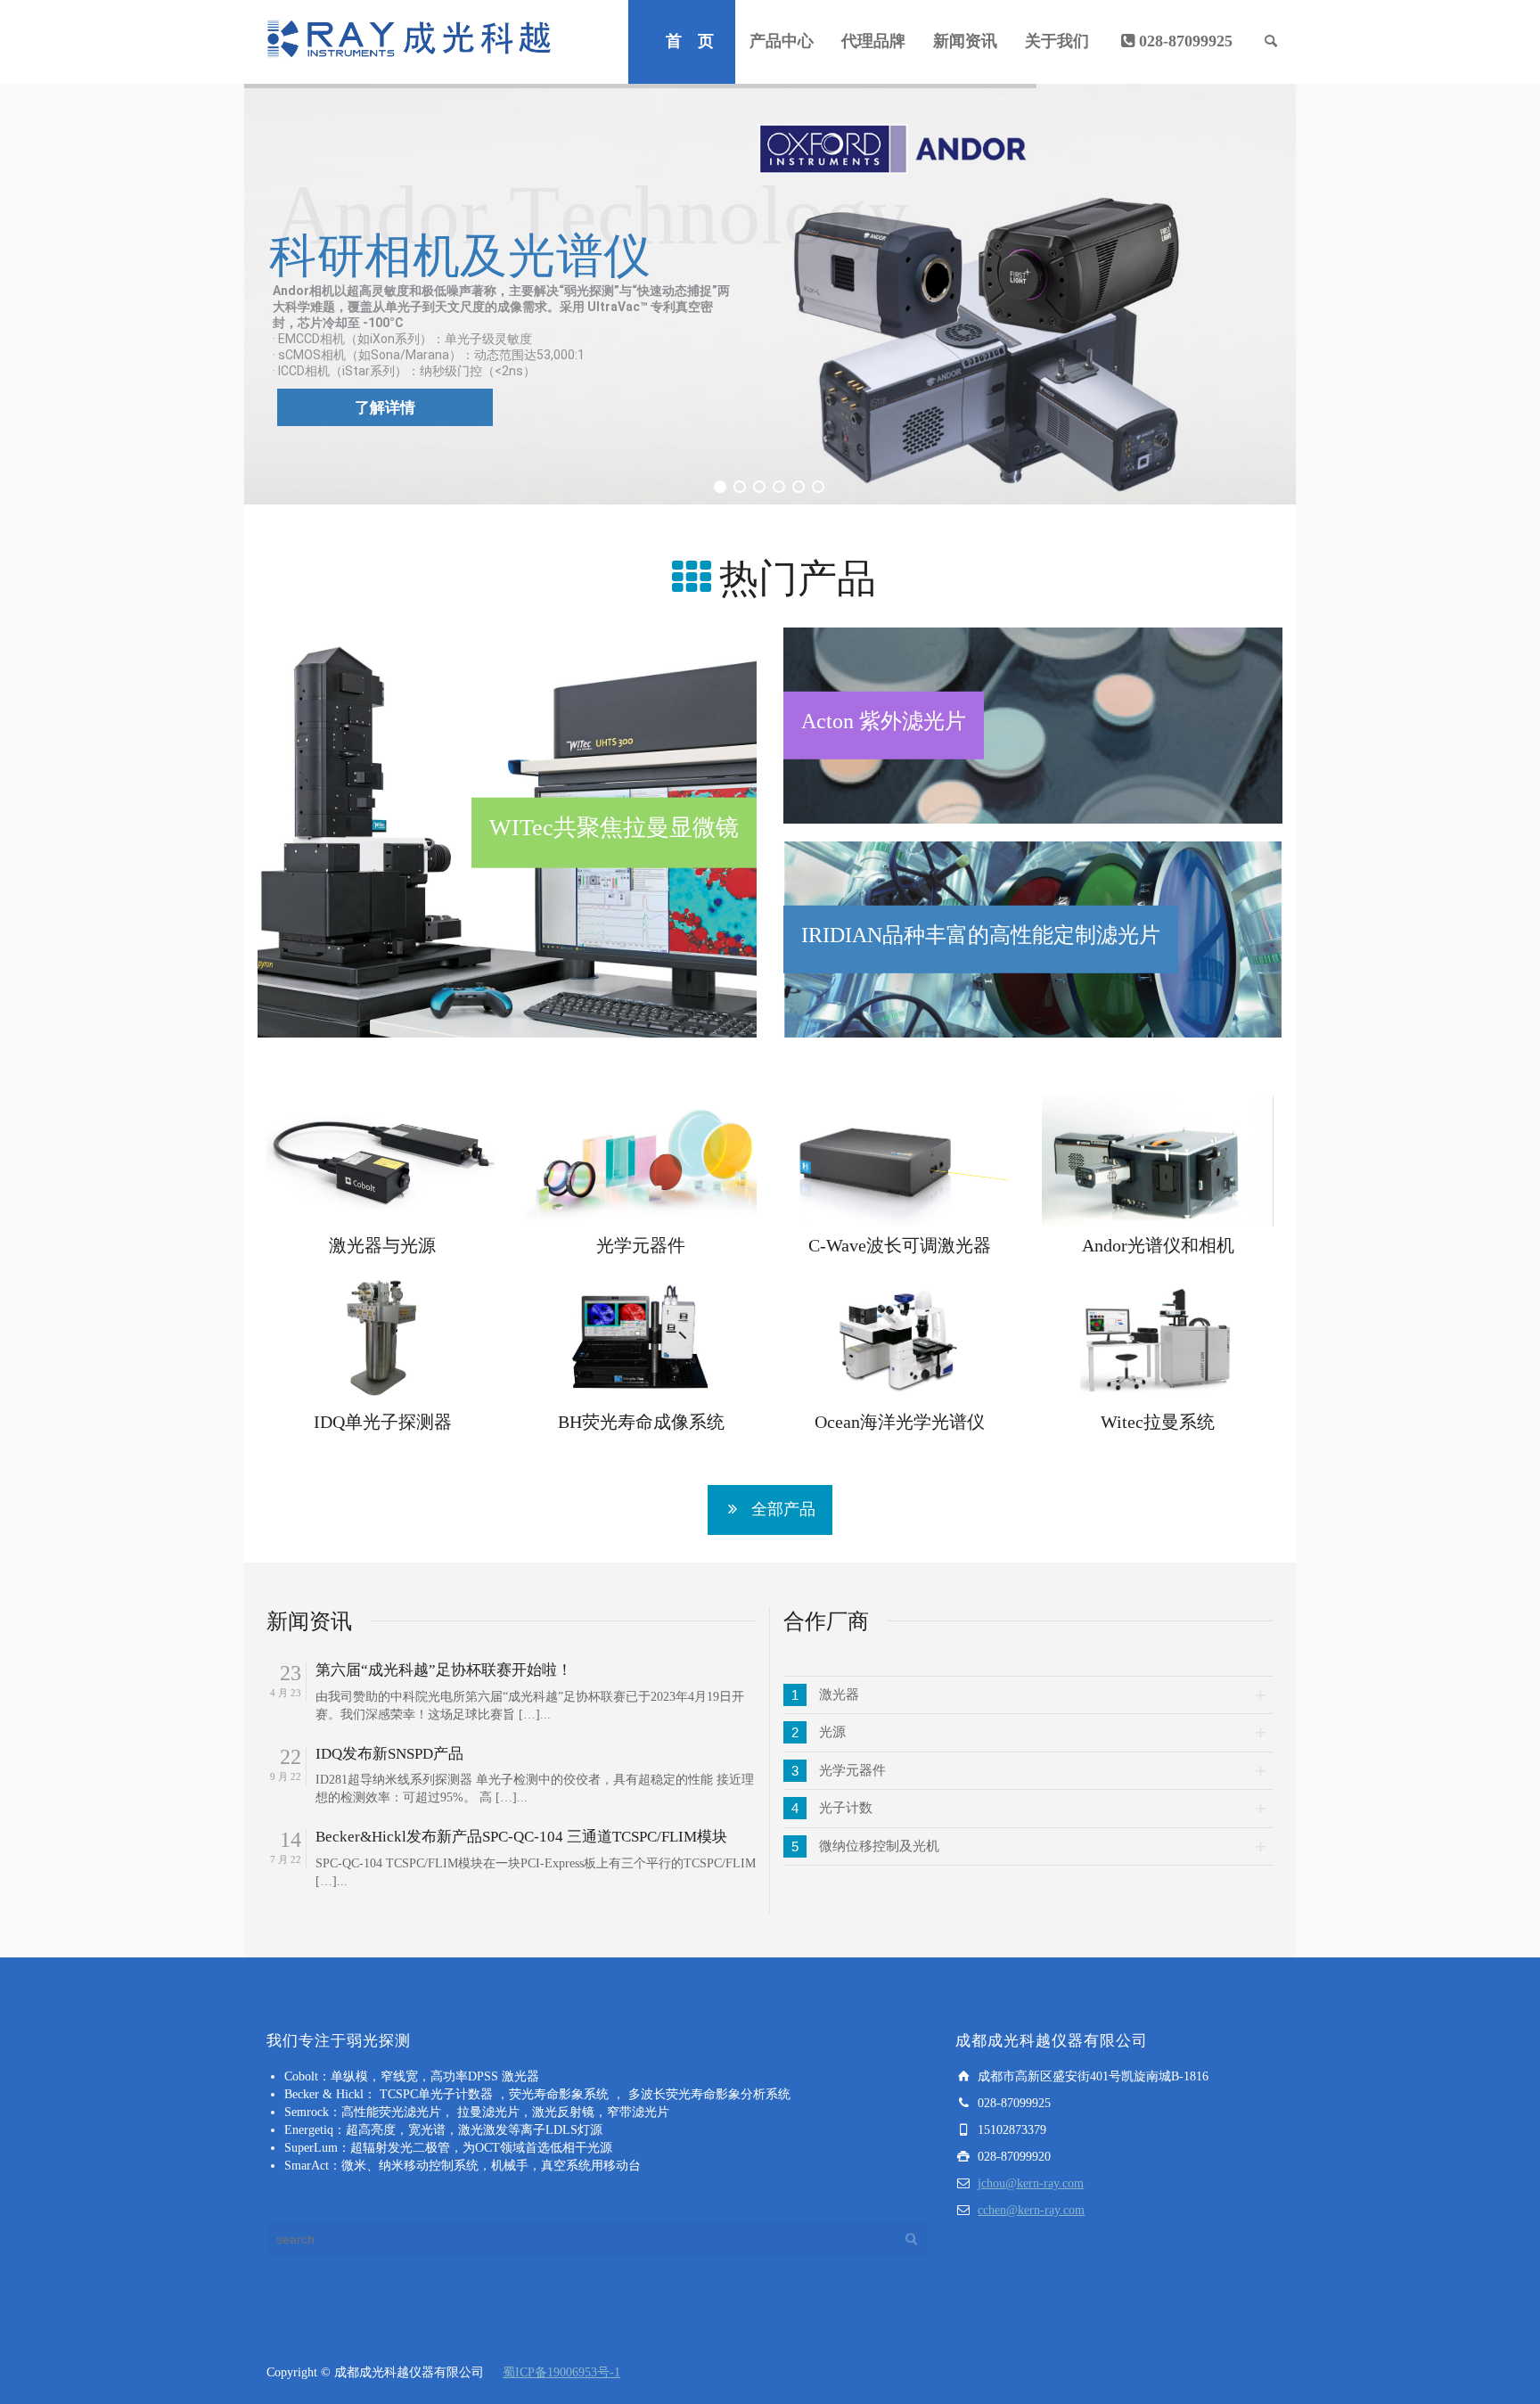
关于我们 (1057, 41)
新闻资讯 (965, 41)
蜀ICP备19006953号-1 (561, 2372)
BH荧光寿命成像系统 (641, 1422)
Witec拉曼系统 (1158, 1422)
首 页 (690, 41)
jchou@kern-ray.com (1031, 2183)
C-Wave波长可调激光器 (900, 1245)
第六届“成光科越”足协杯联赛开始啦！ (444, 1670)
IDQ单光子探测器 (383, 1422)
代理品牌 (873, 41)
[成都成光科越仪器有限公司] (409, 41)
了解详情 (385, 408)
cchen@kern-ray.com (1031, 2210)
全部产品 (783, 1509)
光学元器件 (641, 1245)
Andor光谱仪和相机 (1158, 1245)
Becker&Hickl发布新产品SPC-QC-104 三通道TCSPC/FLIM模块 (521, 1837)
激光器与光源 (382, 1245)
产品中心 (782, 41)
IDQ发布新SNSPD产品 (389, 1754)
